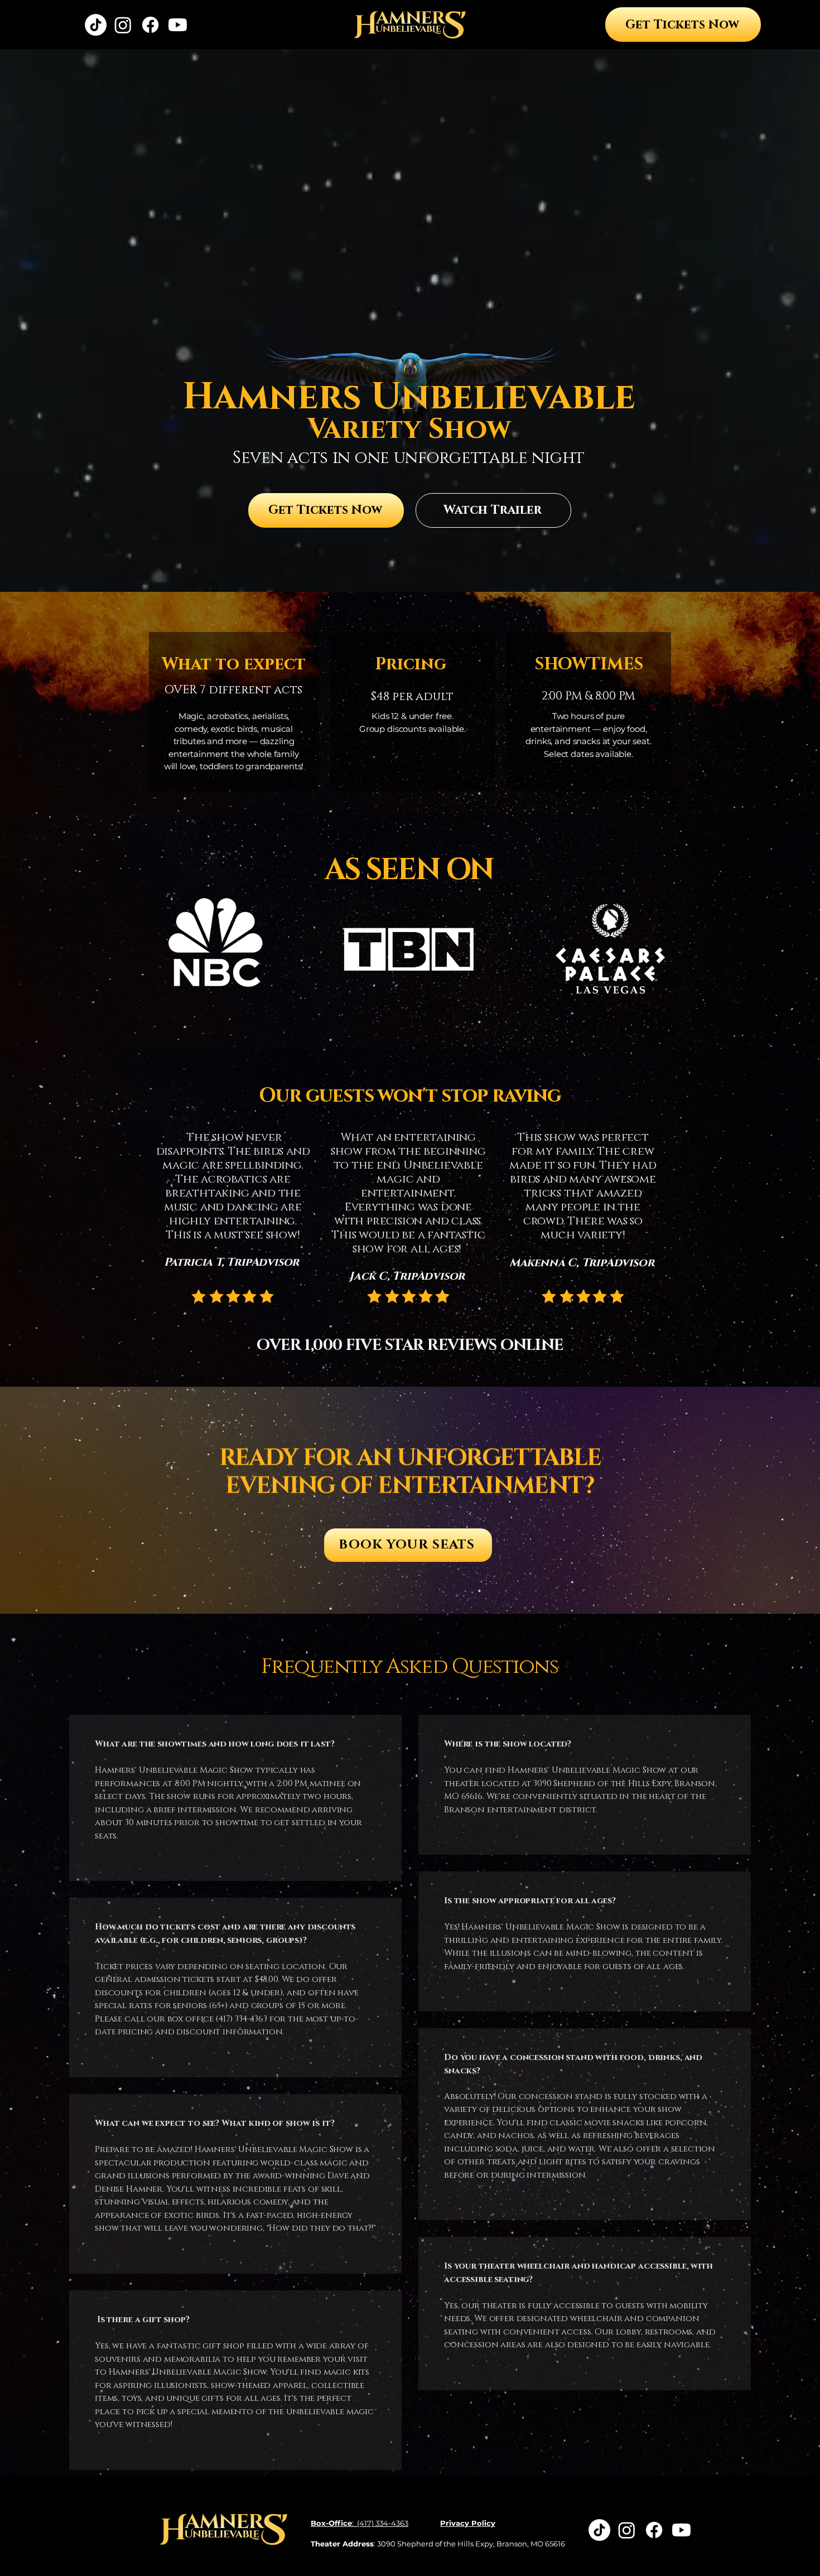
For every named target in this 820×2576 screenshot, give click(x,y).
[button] (493, 510)
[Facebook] (150, 25)
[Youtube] (178, 25)
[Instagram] (123, 25)
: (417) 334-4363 (360, 2523)
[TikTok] (96, 25)
